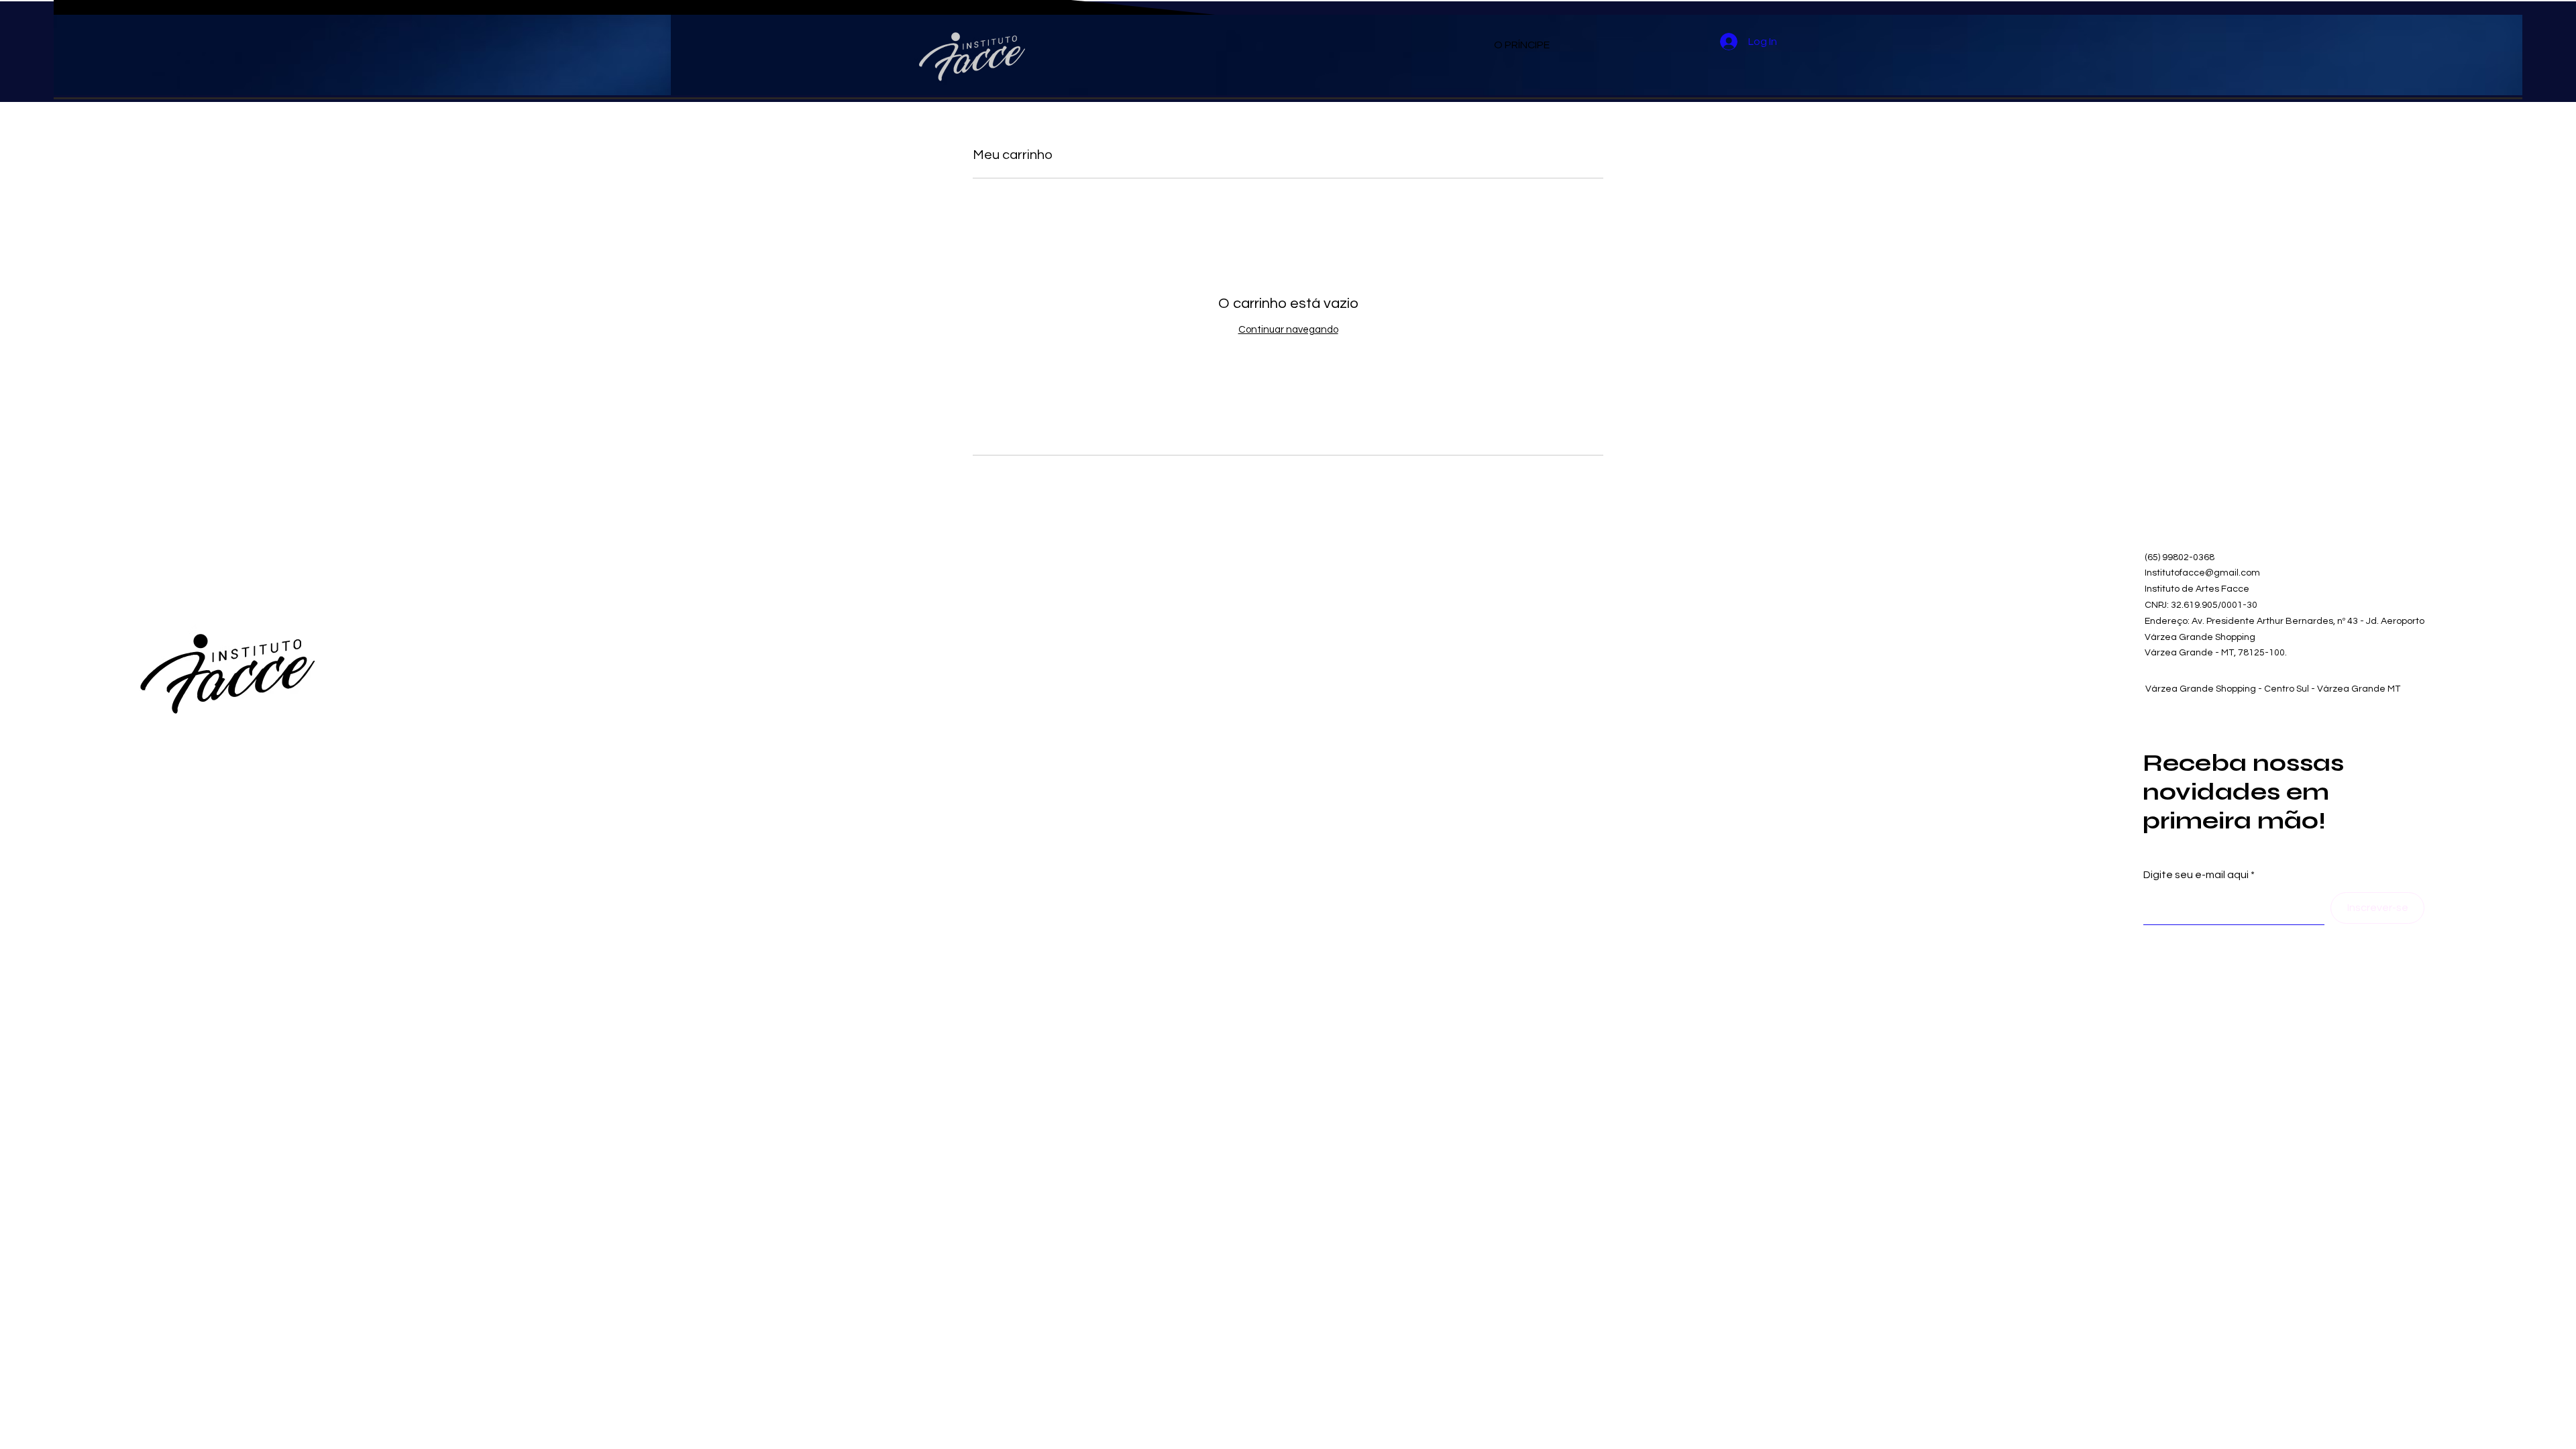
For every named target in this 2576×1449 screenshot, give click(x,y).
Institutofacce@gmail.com (2202, 573)
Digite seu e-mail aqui (2196, 875)
